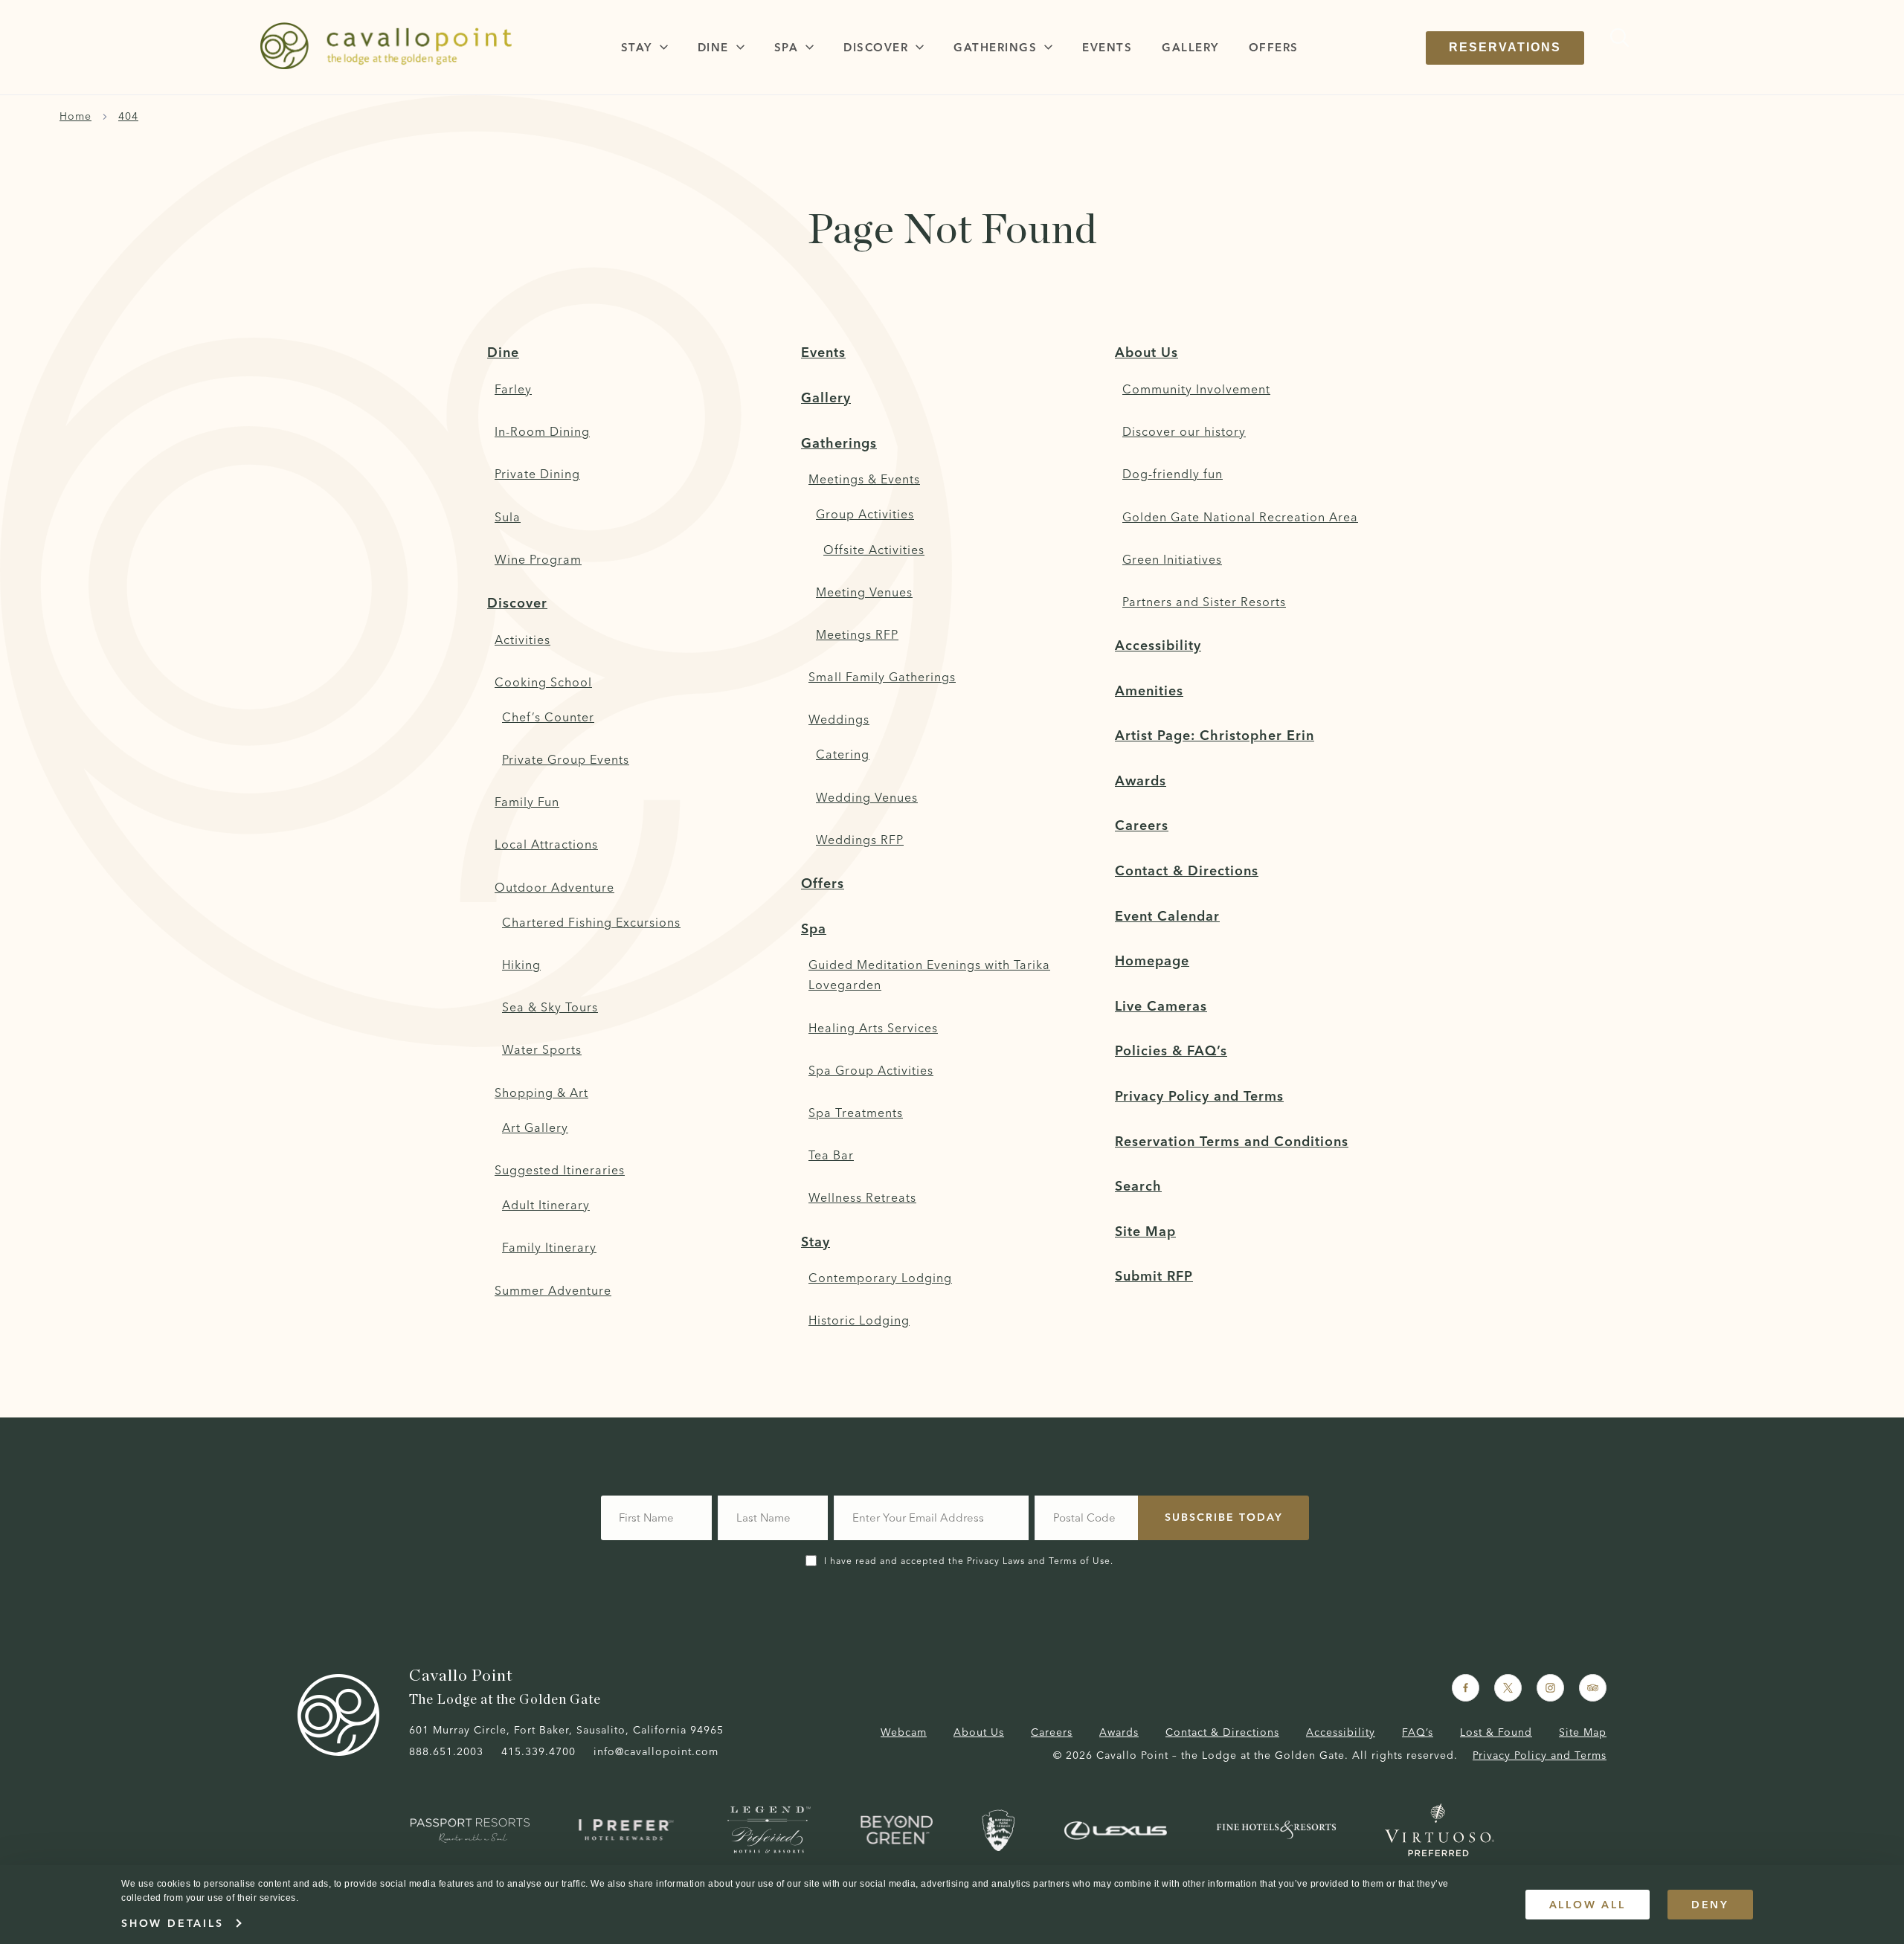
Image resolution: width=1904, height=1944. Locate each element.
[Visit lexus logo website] (1116, 1831)
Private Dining (537, 474)
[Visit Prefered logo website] (629, 1830)
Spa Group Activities (871, 1070)
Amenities (1149, 691)
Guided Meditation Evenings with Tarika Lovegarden (929, 975)
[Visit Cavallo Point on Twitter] (1508, 1688)
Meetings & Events (864, 479)
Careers (1142, 825)
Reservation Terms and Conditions (1232, 1141)
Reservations (1505, 47)
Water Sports (542, 1049)
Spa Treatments (856, 1113)
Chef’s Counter (548, 717)
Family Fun (527, 802)
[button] (644, 47)
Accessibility (1158, 645)
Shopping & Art (541, 1092)
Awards (1141, 781)
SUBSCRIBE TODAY (1224, 1517)
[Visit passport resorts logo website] (470, 1830)
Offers (823, 883)
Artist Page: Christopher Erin (1215, 735)
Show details (173, 1923)
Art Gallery (535, 1127)
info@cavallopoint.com (656, 1751)
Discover (517, 603)
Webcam (904, 1732)
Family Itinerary (549, 1247)
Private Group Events (566, 759)
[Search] (1616, 38)
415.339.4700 (538, 1751)
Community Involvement (1196, 389)
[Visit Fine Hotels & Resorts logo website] (1276, 1830)
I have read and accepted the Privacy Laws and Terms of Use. (969, 1561)
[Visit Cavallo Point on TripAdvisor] (1593, 1688)
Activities (522, 640)
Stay (816, 1242)
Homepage (1152, 960)
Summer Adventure (553, 1290)
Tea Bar (831, 1155)
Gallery (826, 398)
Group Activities (865, 514)
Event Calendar (1167, 916)
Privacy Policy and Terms (1199, 1096)
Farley (513, 389)
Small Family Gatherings (882, 677)
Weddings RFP (860, 840)
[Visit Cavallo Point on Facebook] (1466, 1688)
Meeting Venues (864, 592)
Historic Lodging (859, 1320)
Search (1138, 1186)
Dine (503, 352)
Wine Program (538, 559)
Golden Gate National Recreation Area (1240, 517)
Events (823, 352)
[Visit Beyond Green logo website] (897, 1830)
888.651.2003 (446, 1751)
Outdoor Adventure (554, 887)
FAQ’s (1418, 1732)
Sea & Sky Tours (550, 1007)
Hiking (521, 965)
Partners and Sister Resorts (1204, 602)
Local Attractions (546, 844)
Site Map (1145, 1231)
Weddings (839, 719)
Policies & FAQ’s (1171, 1050)
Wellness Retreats (862, 1197)
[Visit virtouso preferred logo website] (1440, 1830)
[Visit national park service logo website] (998, 1831)
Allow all (1588, 1905)
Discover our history (1184, 431)
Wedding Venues (867, 797)
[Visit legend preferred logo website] (769, 1830)
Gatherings (839, 443)
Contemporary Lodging (880, 1278)
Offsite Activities (874, 550)
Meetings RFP (857, 634)
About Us (1146, 352)
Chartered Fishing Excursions (591, 922)
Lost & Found (1496, 1732)
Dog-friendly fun (1173, 474)
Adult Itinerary (546, 1205)
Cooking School (543, 682)
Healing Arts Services (873, 1028)
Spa (814, 928)
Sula (508, 517)
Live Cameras (1161, 1006)
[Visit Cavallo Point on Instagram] (1550, 1688)
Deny (1710, 1905)
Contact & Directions (1187, 870)
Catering (843, 754)
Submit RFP (1154, 1276)
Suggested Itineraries (560, 1170)
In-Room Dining (542, 431)
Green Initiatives (1172, 559)
